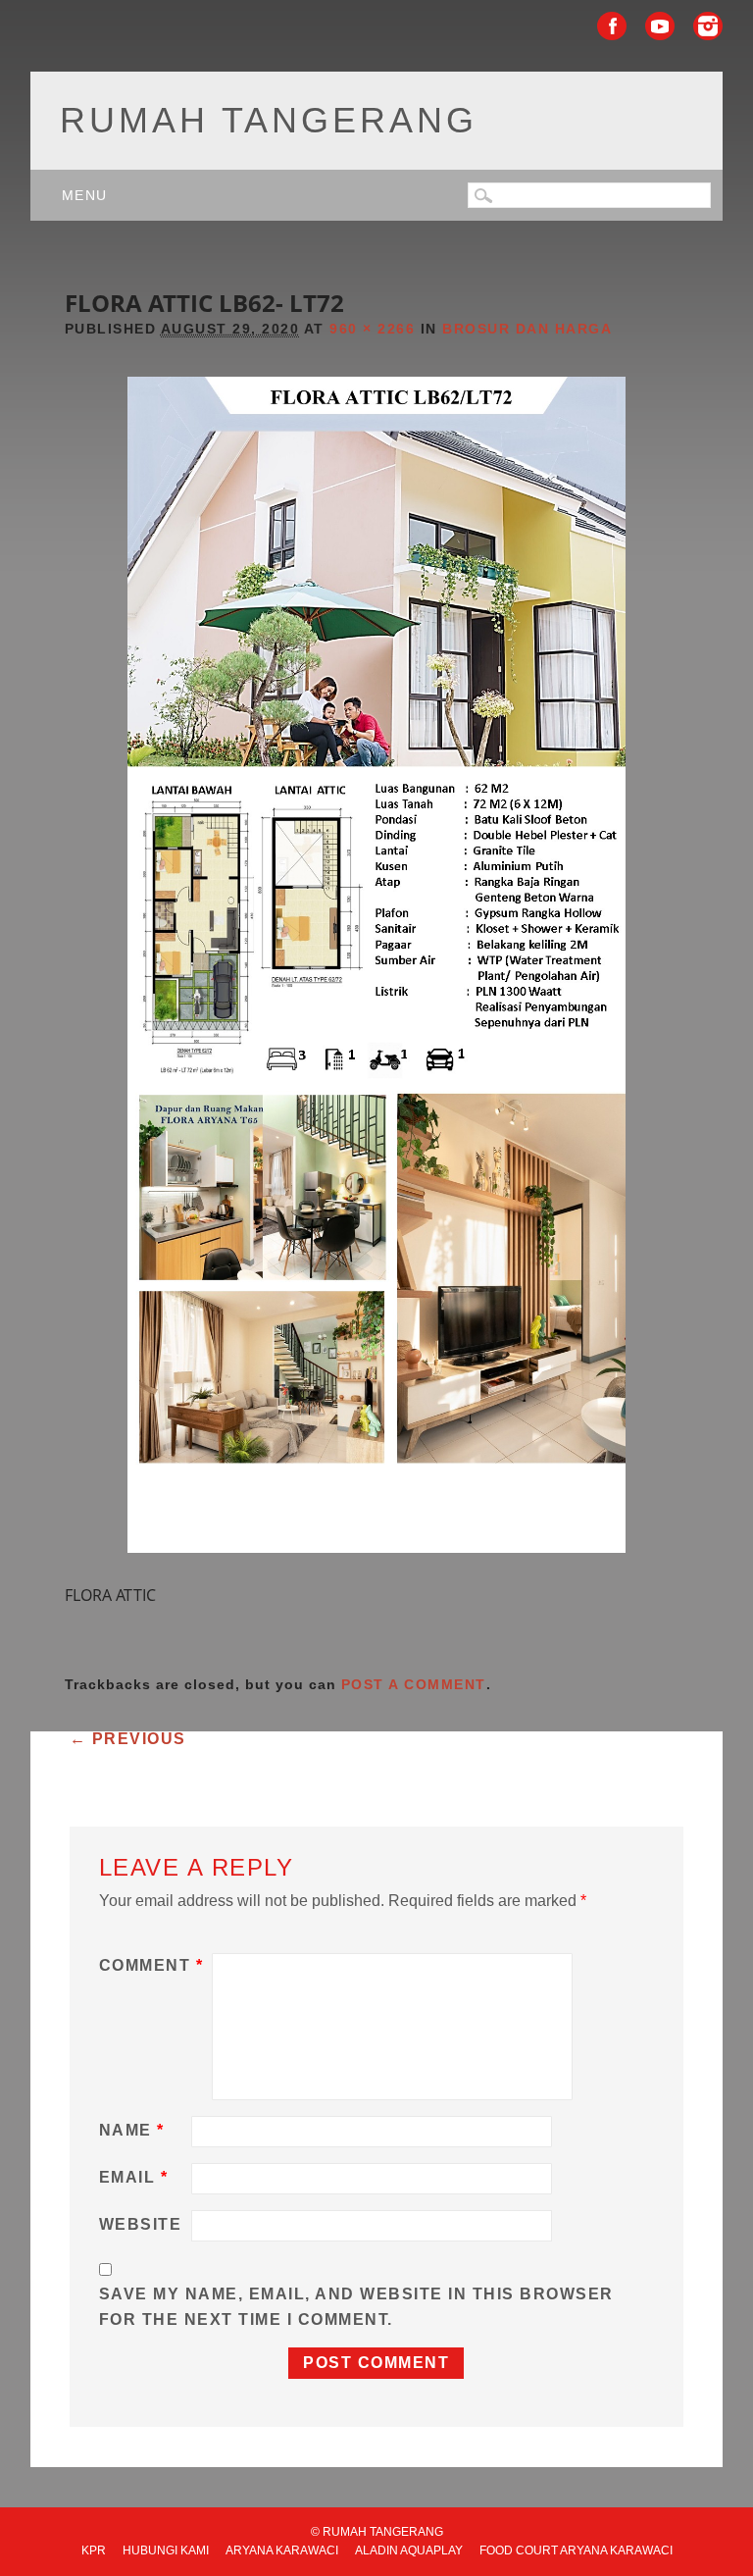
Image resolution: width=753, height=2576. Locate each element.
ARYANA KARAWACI (282, 2550)
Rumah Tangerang (269, 120)
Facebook (612, 26)
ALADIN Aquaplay (409, 2550)
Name (132, 2130)
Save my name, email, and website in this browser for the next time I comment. (356, 2307)
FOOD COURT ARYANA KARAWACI (576, 2550)
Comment (151, 1965)
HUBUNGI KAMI (166, 2550)
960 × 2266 (372, 329)
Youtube (660, 26)
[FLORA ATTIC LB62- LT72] (376, 1571)
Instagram (708, 26)
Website (141, 2224)
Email (134, 2177)
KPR (94, 2550)
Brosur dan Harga (527, 329)
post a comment (414, 1684)
